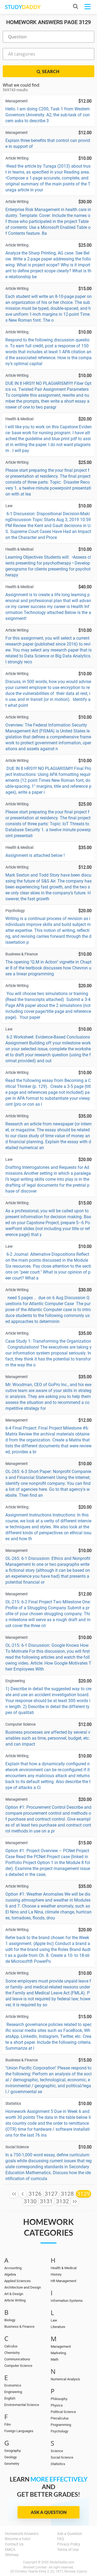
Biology (10, 2320)
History (56, 2274)
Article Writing (15, 2300)
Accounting (13, 2268)
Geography (13, 2451)
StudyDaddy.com (62, 2562)
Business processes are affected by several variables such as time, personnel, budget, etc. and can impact (48, 1738)
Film (8, 2424)
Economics (13, 2385)
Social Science (62, 2457)
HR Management (63, 2281)
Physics (57, 2405)
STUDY (23, 7)
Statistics (58, 2464)
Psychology (59, 2431)
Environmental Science (22, 2405)
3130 (30, 2201)
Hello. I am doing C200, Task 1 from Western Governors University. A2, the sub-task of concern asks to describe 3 (48, 115)
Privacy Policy (69, 2544)
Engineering (13, 2392)
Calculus (11, 2346)
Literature (58, 2327)
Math (55, 2359)
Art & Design (14, 2294)
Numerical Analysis (65, 2379)
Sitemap (12, 2555)
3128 (67, 2194)
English (10, 2398)
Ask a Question (49, 2512)
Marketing (58, 2353)
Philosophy (59, 2399)
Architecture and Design (23, 2287)
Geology (11, 2457)
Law (54, 2320)
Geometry (12, 2464)
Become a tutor (18, 2539)
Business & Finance (19, 2326)
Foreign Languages (19, 2431)
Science (57, 2451)
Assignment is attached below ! (35, 855)
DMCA (10, 2550)
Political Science (63, 2412)
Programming (61, 2425)
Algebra (10, 2274)
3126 (35, 2194)
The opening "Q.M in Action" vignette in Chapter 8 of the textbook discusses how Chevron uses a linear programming (48, 968)
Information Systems (67, 2301)
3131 (46, 2201)
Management (61, 2346)
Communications (17, 2359)
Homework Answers (22, 2534)
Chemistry (12, 2353)
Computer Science (18, 2366)
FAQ (61, 2539)
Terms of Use (68, 2550)
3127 (51, 2194)
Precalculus (60, 2418)
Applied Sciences (18, 2281)
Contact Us (14, 2544)
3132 (63, 2201)
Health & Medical (64, 2268)
